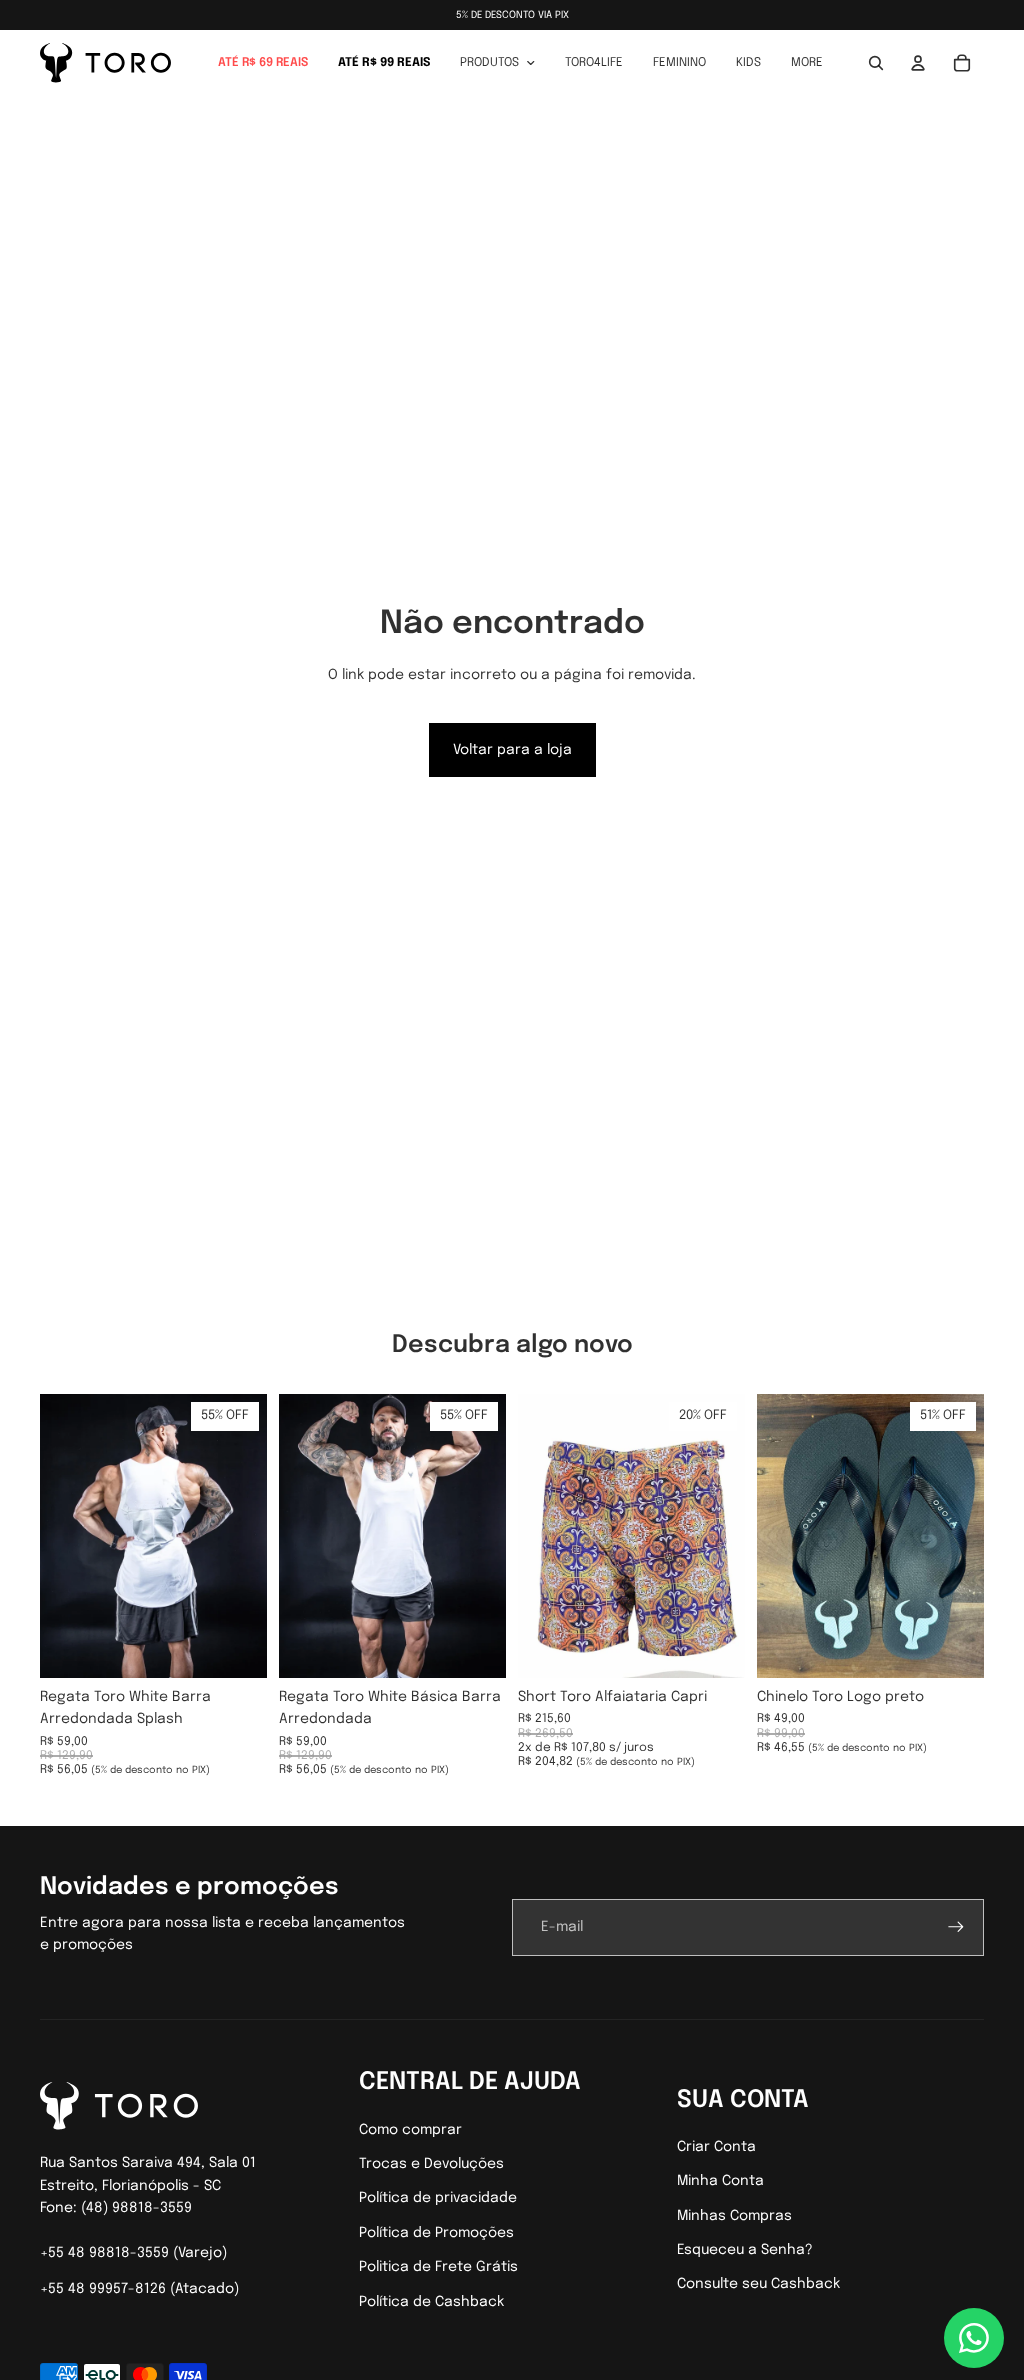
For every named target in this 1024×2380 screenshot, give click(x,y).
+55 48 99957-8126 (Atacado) (139, 2289)
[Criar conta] (956, 1927)
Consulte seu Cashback (758, 2284)
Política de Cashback (431, 2302)
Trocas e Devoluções (431, 2164)
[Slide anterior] (55, 1536)
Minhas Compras (734, 2216)
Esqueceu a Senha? (745, 2250)
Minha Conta (720, 2181)
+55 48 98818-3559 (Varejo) (133, 2253)
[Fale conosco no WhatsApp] (974, 2338)
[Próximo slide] (251, 1536)
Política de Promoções (436, 2233)
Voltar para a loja (512, 750)
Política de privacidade (438, 2198)
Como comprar (410, 2130)
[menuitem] (263, 63)
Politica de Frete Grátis (438, 2267)
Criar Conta (716, 2147)
